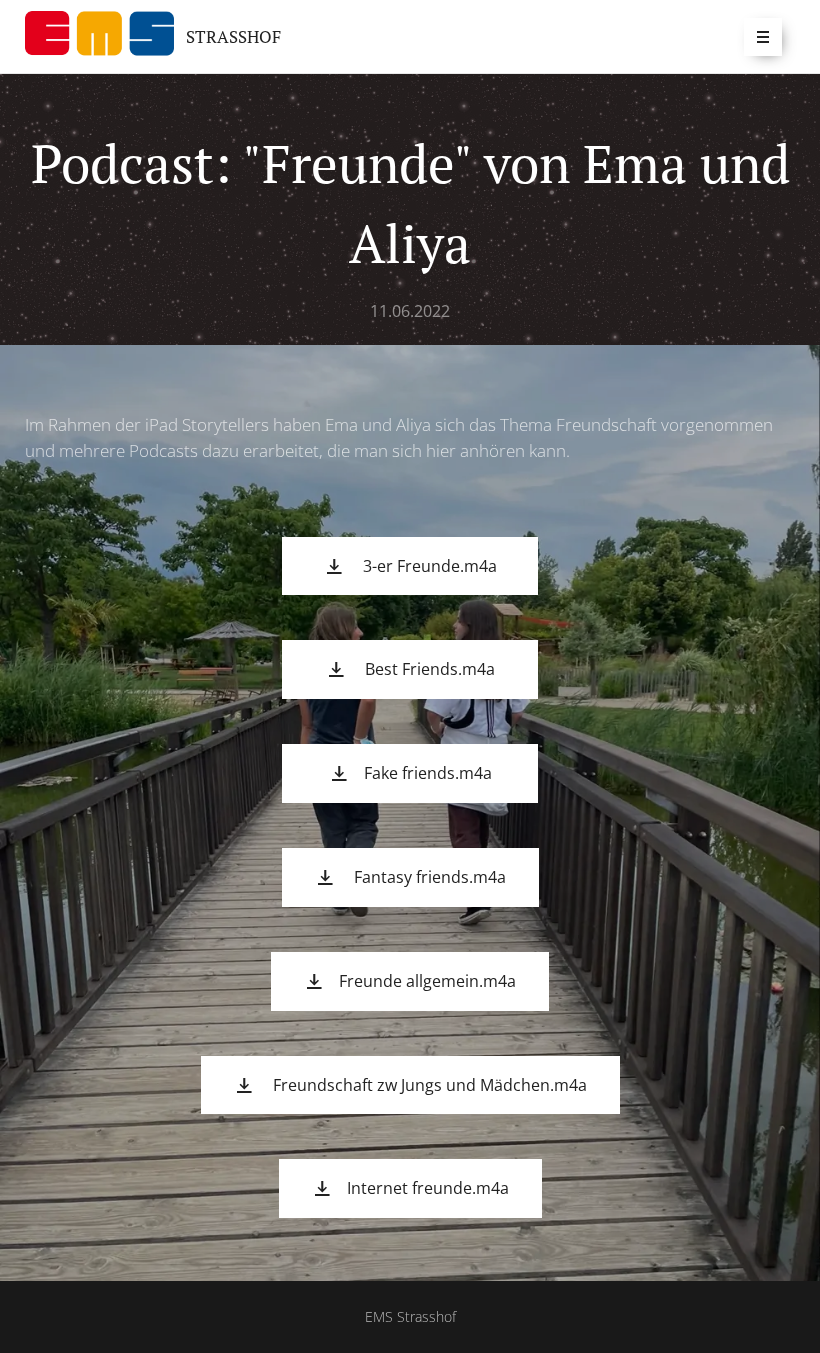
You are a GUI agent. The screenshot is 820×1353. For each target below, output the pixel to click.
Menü (763, 37)
